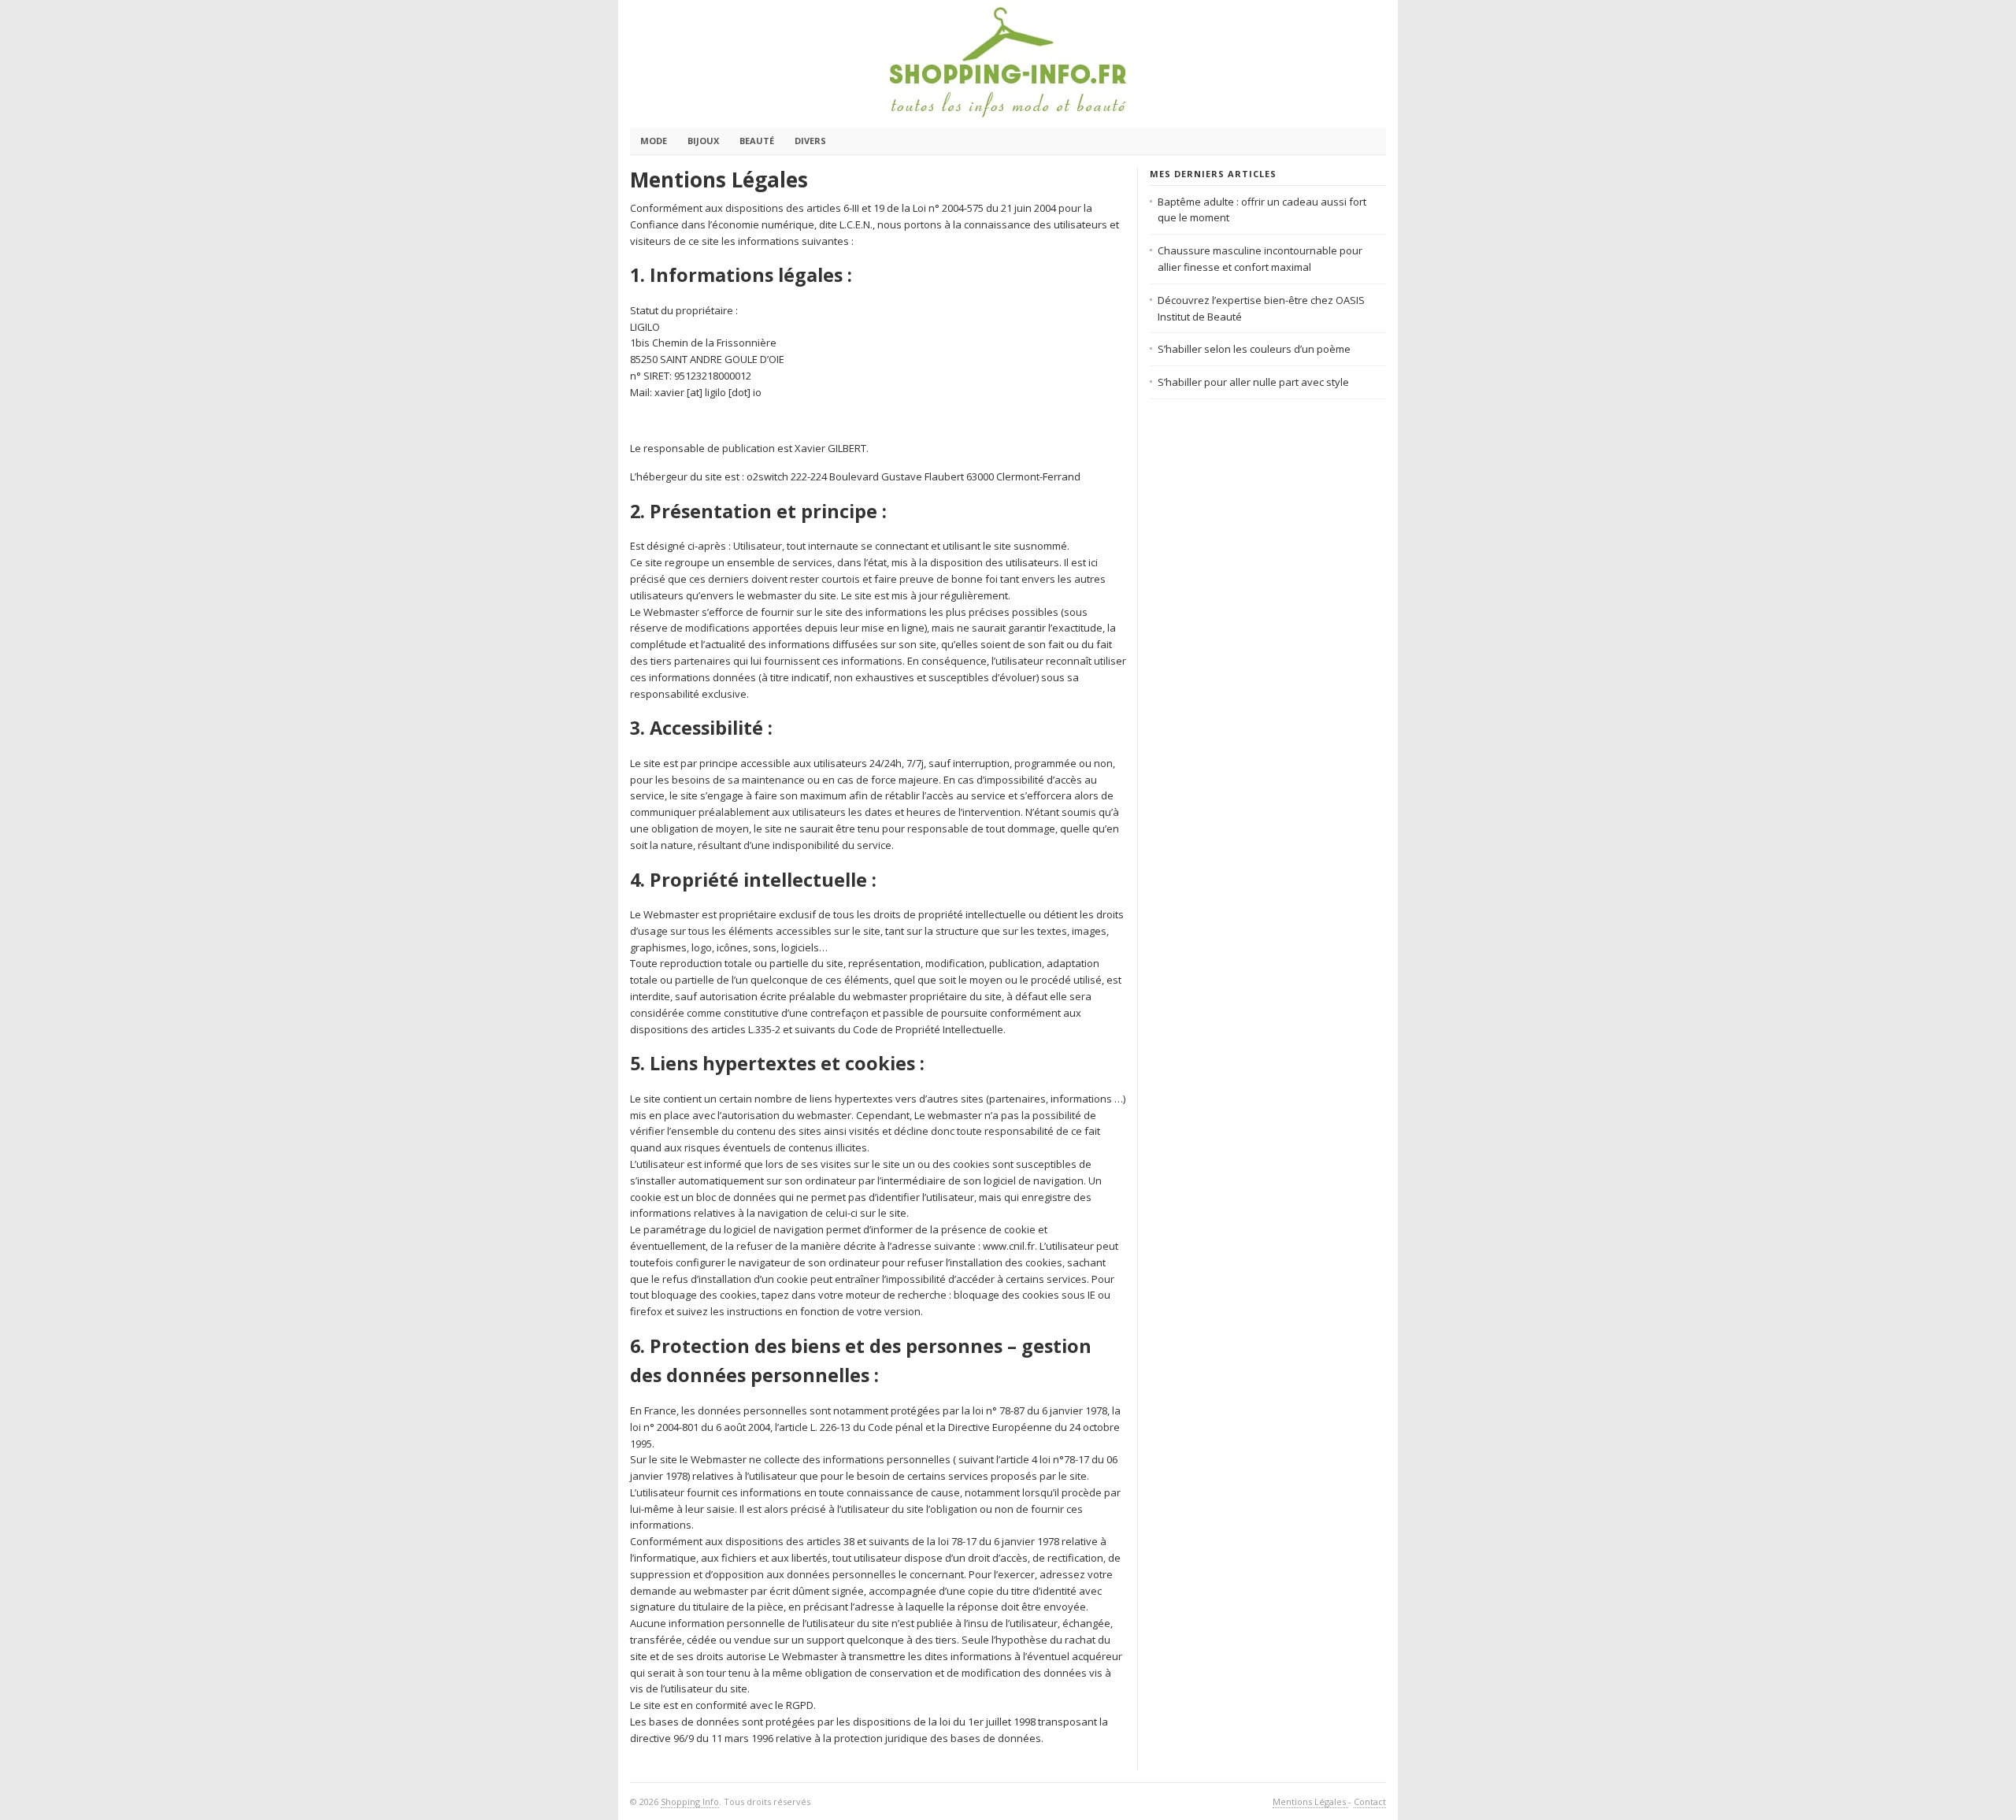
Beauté (757, 141)
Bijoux (703, 141)
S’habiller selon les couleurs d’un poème (1254, 349)
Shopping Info (690, 1801)
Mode (654, 141)
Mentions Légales (1310, 1801)
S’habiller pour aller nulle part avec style (1253, 382)
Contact (1370, 1801)
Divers (810, 141)
